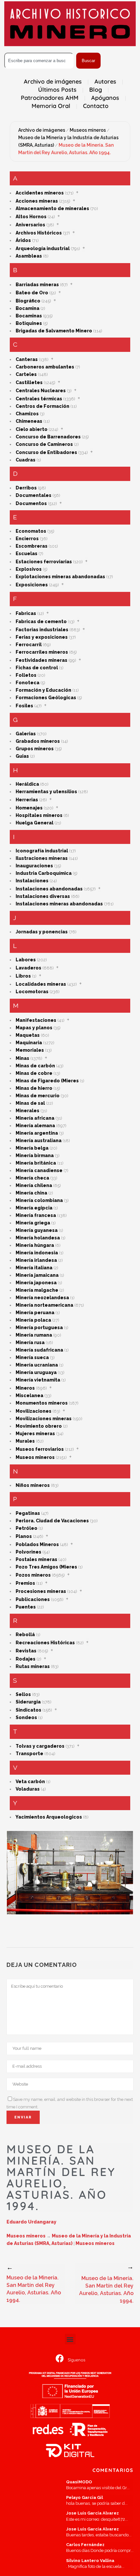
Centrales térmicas (39, 399)
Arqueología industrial (43, 248)
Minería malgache (37, 1290)
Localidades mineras (41, 984)
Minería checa (32, 1178)
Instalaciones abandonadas (49, 889)
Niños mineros (33, 1485)
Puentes (26, 1607)
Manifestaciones (36, 1020)
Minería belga (32, 1148)
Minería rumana (34, 1335)
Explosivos (29, 569)
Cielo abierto (32, 429)
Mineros (25, 1388)
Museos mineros (88, 130)
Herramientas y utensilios (46, 792)
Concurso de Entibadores (46, 452)
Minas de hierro (34, 1088)
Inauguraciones (34, 866)
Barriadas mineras (37, 285)
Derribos (26, 488)
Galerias (26, 734)
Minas (22, 1058)
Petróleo (27, 1528)
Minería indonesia (37, 1253)
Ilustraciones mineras (42, 858)
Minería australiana (39, 1141)
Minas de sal (30, 1103)
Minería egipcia (34, 1208)
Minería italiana (34, 1268)
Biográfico (28, 301)
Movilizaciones (34, 1411)
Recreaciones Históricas (45, 1643)
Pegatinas (28, 1513)
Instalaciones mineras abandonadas (59, 904)
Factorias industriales (42, 630)
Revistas (26, 1651)
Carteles (26, 374)
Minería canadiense (39, 1170)
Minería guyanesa (37, 1230)
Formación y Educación (43, 690)
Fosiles (24, 706)
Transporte (29, 1754)
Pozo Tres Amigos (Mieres (46, 1567)
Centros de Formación (42, 406)
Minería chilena (34, 1185)
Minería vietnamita (38, 1380)
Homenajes (29, 808)
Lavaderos (28, 968)
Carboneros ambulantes (45, 367)
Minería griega (33, 1223)
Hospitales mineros (39, 815)
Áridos (23, 240)
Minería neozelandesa (42, 1298)
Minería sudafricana (39, 1350)
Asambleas (29, 256)
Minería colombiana (39, 1200)
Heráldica (27, 784)
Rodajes (26, 1659)
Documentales (34, 495)
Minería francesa (36, 1215)
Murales (25, 1441)
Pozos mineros (33, 1575)
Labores (26, 960)
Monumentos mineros (42, 1403)
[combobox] (39, 61)
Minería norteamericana (44, 1305)
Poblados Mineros (37, 1544)
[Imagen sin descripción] (70, 1873)
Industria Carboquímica (44, 873)
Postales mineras (36, 1559)
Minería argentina (37, 1133)
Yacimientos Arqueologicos (49, 1817)
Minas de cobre (34, 1073)
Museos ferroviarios (40, 1449)
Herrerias (27, 800)
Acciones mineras (37, 201)
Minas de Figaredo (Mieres (47, 1081)
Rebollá (25, 1635)
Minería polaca (33, 1320)
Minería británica (36, 1163)
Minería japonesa (36, 1283)
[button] (70, 2339)
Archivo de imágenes (42, 130)
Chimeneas (29, 421)
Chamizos (27, 414)
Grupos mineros (35, 749)
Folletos (26, 675)
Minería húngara (35, 1245)
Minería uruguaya (36, 1372)
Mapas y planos (34, 1028)
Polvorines (28, 1552)
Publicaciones (33, 1599)
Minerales (28, 1111)
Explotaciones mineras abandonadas (60, 577)
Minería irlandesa (36, 1260)
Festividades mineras (42, 660)
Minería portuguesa (39, 1328)
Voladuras (28, 1789)
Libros (23, 976)
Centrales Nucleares (41, 391)
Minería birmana (35, 1155)
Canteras (27, 359)
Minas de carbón (35, 1066)
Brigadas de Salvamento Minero (54, 331)
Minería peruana (35, 1313)
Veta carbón (30, 1782)
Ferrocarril (29, 645)
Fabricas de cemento (41, 621)
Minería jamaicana (37, 1275)
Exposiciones (32, 585)
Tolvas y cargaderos (40, 1746)
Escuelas (27, 554)
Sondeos (26, 1717)
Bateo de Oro (32, 293)
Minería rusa (30, 1342)
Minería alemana (35, 1126)
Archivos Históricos (39, 233)
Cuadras (26, 460)
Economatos (31, 531)
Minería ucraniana (37, 1365)
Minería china (31, 1193)
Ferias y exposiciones (42, 637)
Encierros (27, 539)
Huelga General (35, 823)
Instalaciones (32, 881)
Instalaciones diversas (43, 896)
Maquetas (28, 1035)
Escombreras (32, 546)
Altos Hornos (31, 217)
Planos (24, 1536)
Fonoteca (28, 683)
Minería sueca (32, 1357)
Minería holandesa (38, 1238)
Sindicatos (28, 1710)
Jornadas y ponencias (42, 932)
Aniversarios (30, 225)
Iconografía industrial (42, 851)
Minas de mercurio (38, 1096)
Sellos (23, 1694)
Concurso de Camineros (44, 444)
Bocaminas (29, 316)
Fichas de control (37, 668)
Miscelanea (29, 1395)
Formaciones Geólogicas (46, 698)
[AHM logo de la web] (70, 24)
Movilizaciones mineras (44, 1419)
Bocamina (28, 308)
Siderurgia (28, 1702)
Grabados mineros (38, 741)
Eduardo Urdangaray (31, 2222)
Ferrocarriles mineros (42, 652)
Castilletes (29, 382)
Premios (25, 1583)
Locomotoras (32, 992)
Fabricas (26, 613)
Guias (22, 756)
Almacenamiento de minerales (52, 208)
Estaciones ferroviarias (44, 562)
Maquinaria (29, 1043)
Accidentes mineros (40, 193)
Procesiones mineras (41, 1591)
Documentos (31, 503)
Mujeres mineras (35, 1434)
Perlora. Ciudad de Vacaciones (52, 1521)
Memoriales (30, 1050)
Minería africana (35, 1118)
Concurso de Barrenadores (48, 437)
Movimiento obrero (39, 1426)
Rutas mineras (33, 1666)
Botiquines (29, 323)
